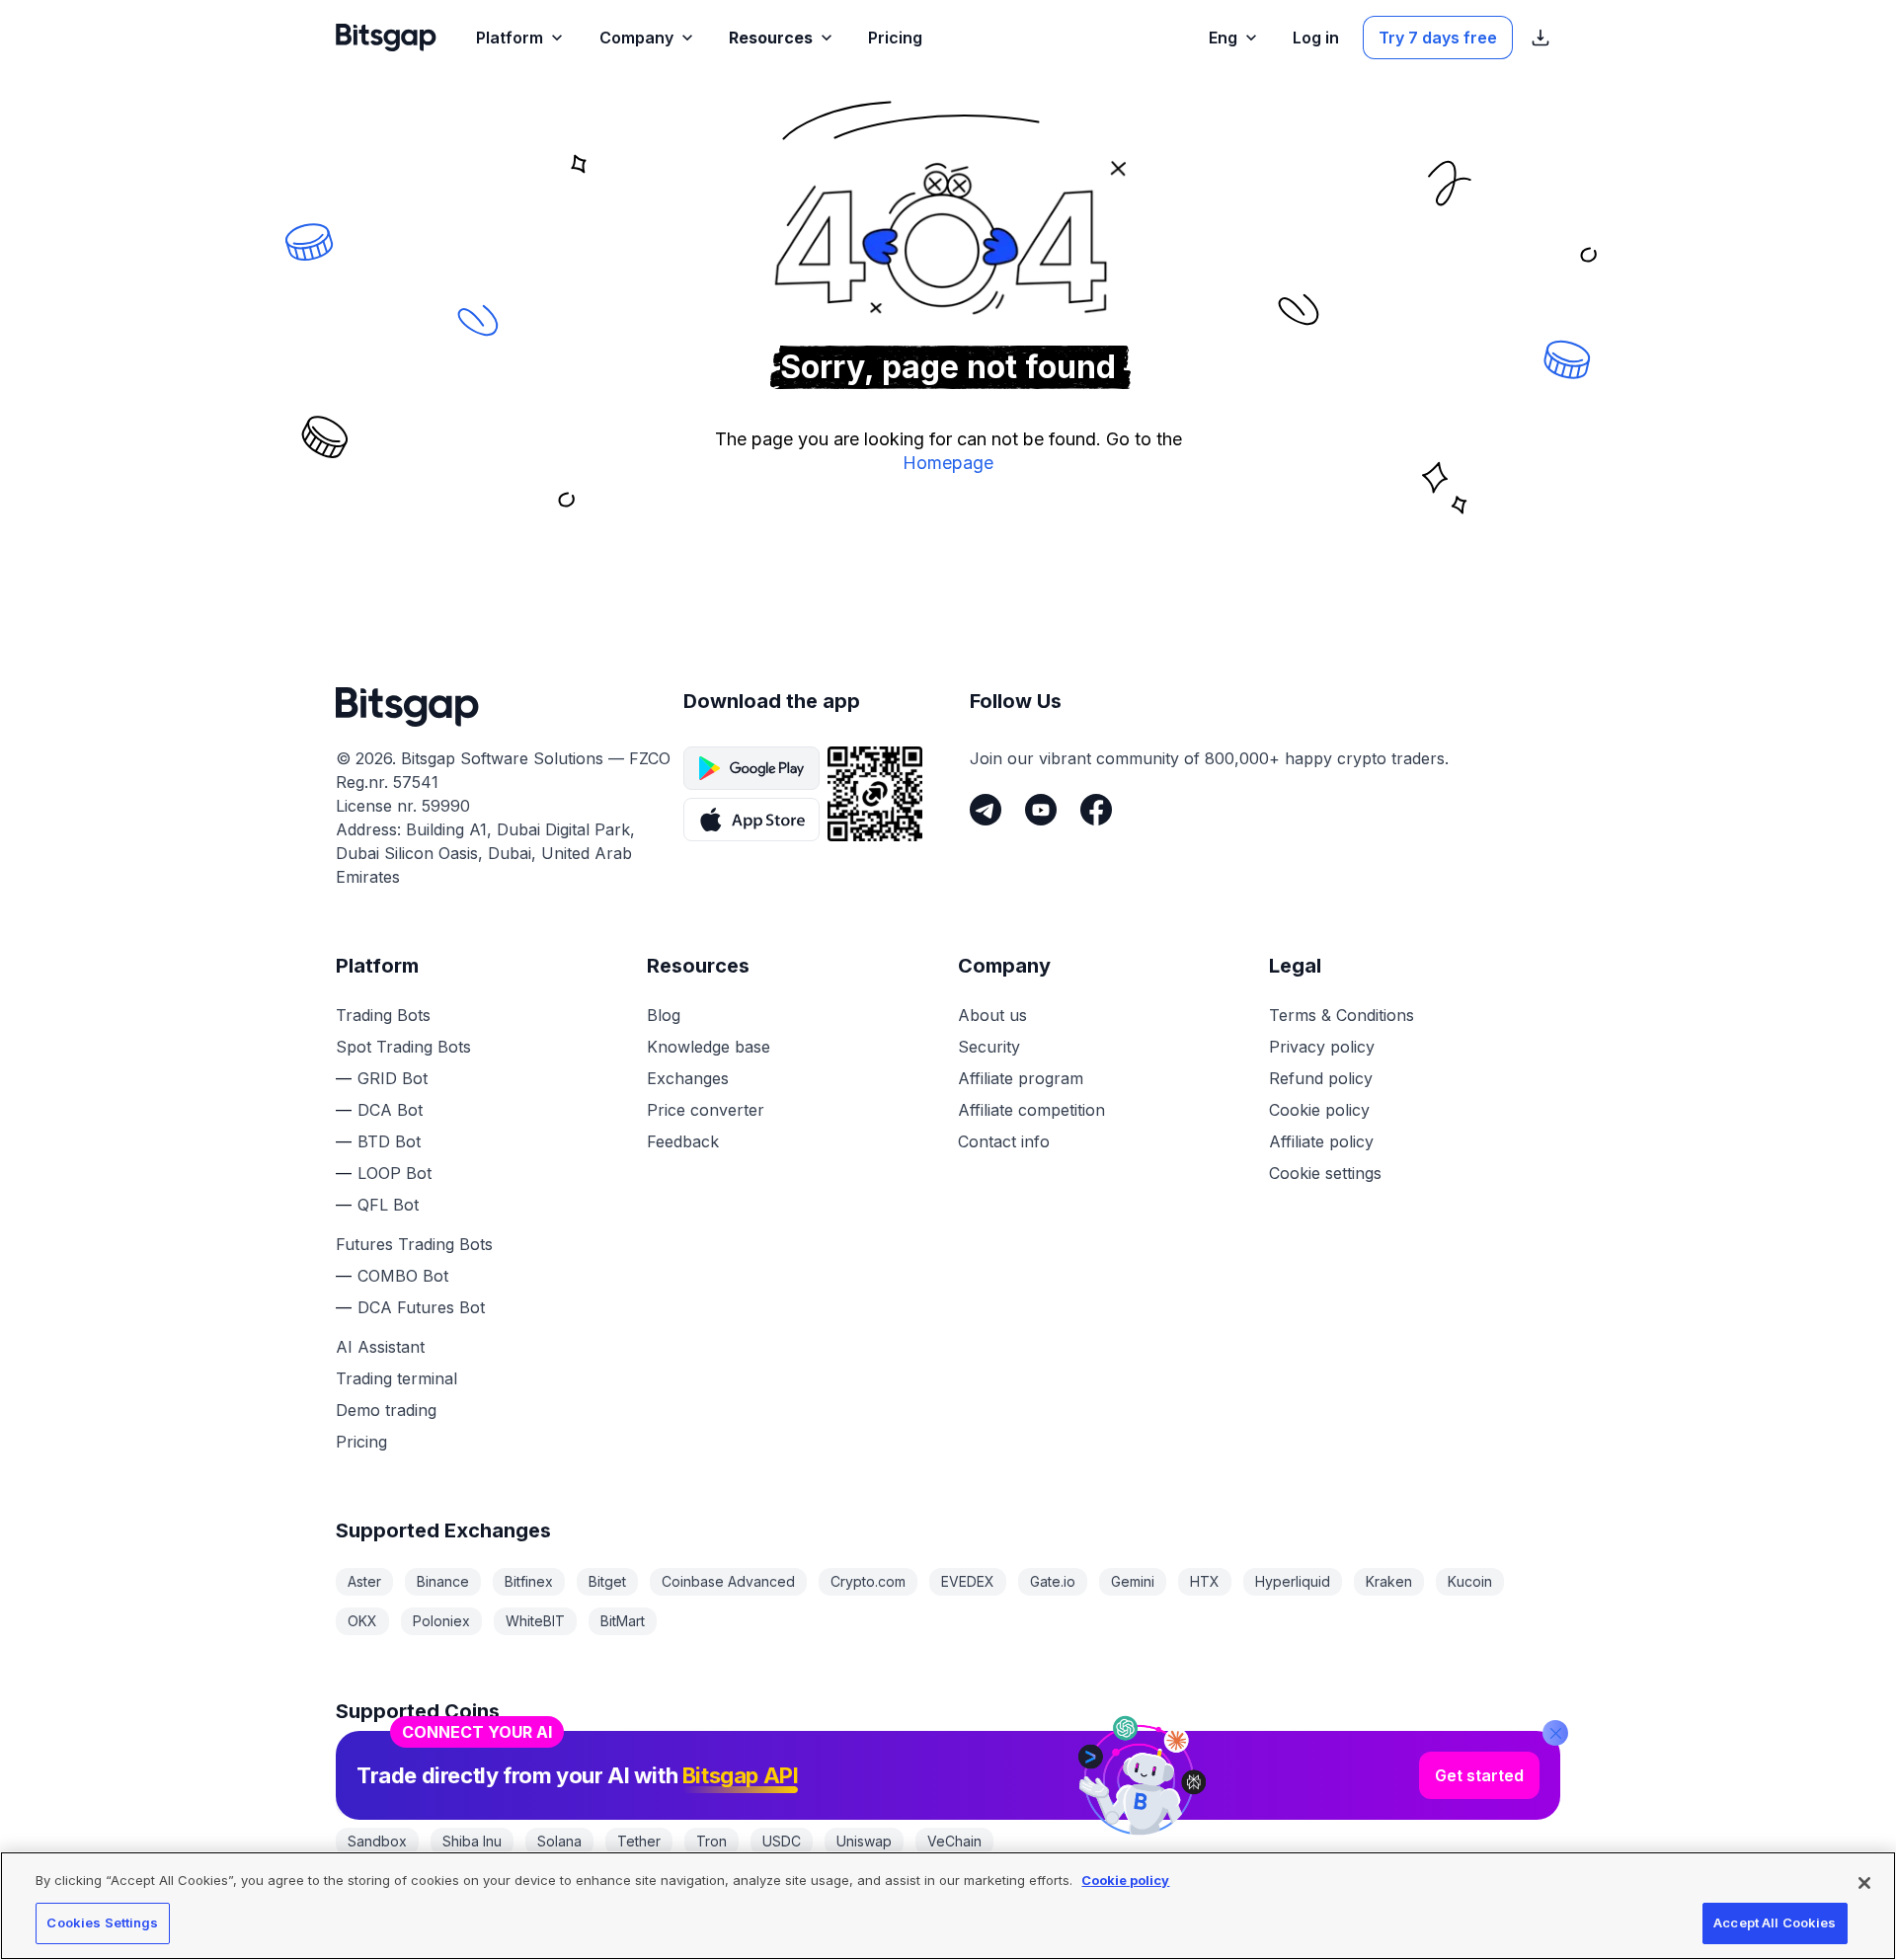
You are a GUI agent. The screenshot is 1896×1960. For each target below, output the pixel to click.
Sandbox (377, 1841)
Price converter (706, 1110)
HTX (1205, 1581)
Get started (1479, 1775)
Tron (711, 1841)
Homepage (948, 463)
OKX (362, 1621)
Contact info (1004, 1141)
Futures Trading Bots (414, 1244)
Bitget (607, 1581)
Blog (664, 1015)
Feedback (683, 1141)
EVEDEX (968, 1581)
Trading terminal (396, 1378)
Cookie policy (1319, 1110)
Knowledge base (709, 1047)
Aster (364, 1581)
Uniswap (864, 1841)
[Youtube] (1041, 810)
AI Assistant (380, 1347)
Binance (443, 1581)
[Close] (1555, 1733)
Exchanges (688, 1078)
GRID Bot (393, 1078)
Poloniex (441, 1621)
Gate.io (1053, 1581)
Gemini (1133, 1581)
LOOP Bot (395, 1173)
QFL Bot (388, 1205)
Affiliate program (1021, 1078)
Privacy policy (1322, 1047)
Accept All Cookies (1775, 1922)
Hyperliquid (1293, 1581)
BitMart (623, 1621)
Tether (639, 1841)
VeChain (954, 1841)
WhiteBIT (535, 1621)
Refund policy (1321, 1078)
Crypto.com (868, 1581)
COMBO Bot (403, 1276)
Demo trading (386, 1410)
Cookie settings (1325, 1173)
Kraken (1389, 1581)
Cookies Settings (102, 1922)
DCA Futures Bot (421, 1307)
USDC (782, 1841)
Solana (559, 1841)
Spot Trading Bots (403, 1047)
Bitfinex (529, 1581)
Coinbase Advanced (728, 1581)
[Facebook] (1096, 810)
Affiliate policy (1321, 1141)
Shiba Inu (472, 1841)
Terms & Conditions (1342, 1015)
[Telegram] (986, 810)
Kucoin (1470, 1581)
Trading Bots (383, 1015)
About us (992, 1015)
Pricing (361, 1442)
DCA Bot (390, 1110)
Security (989, 1047)
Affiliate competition (1031, 1110)
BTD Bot (389, 1141)
